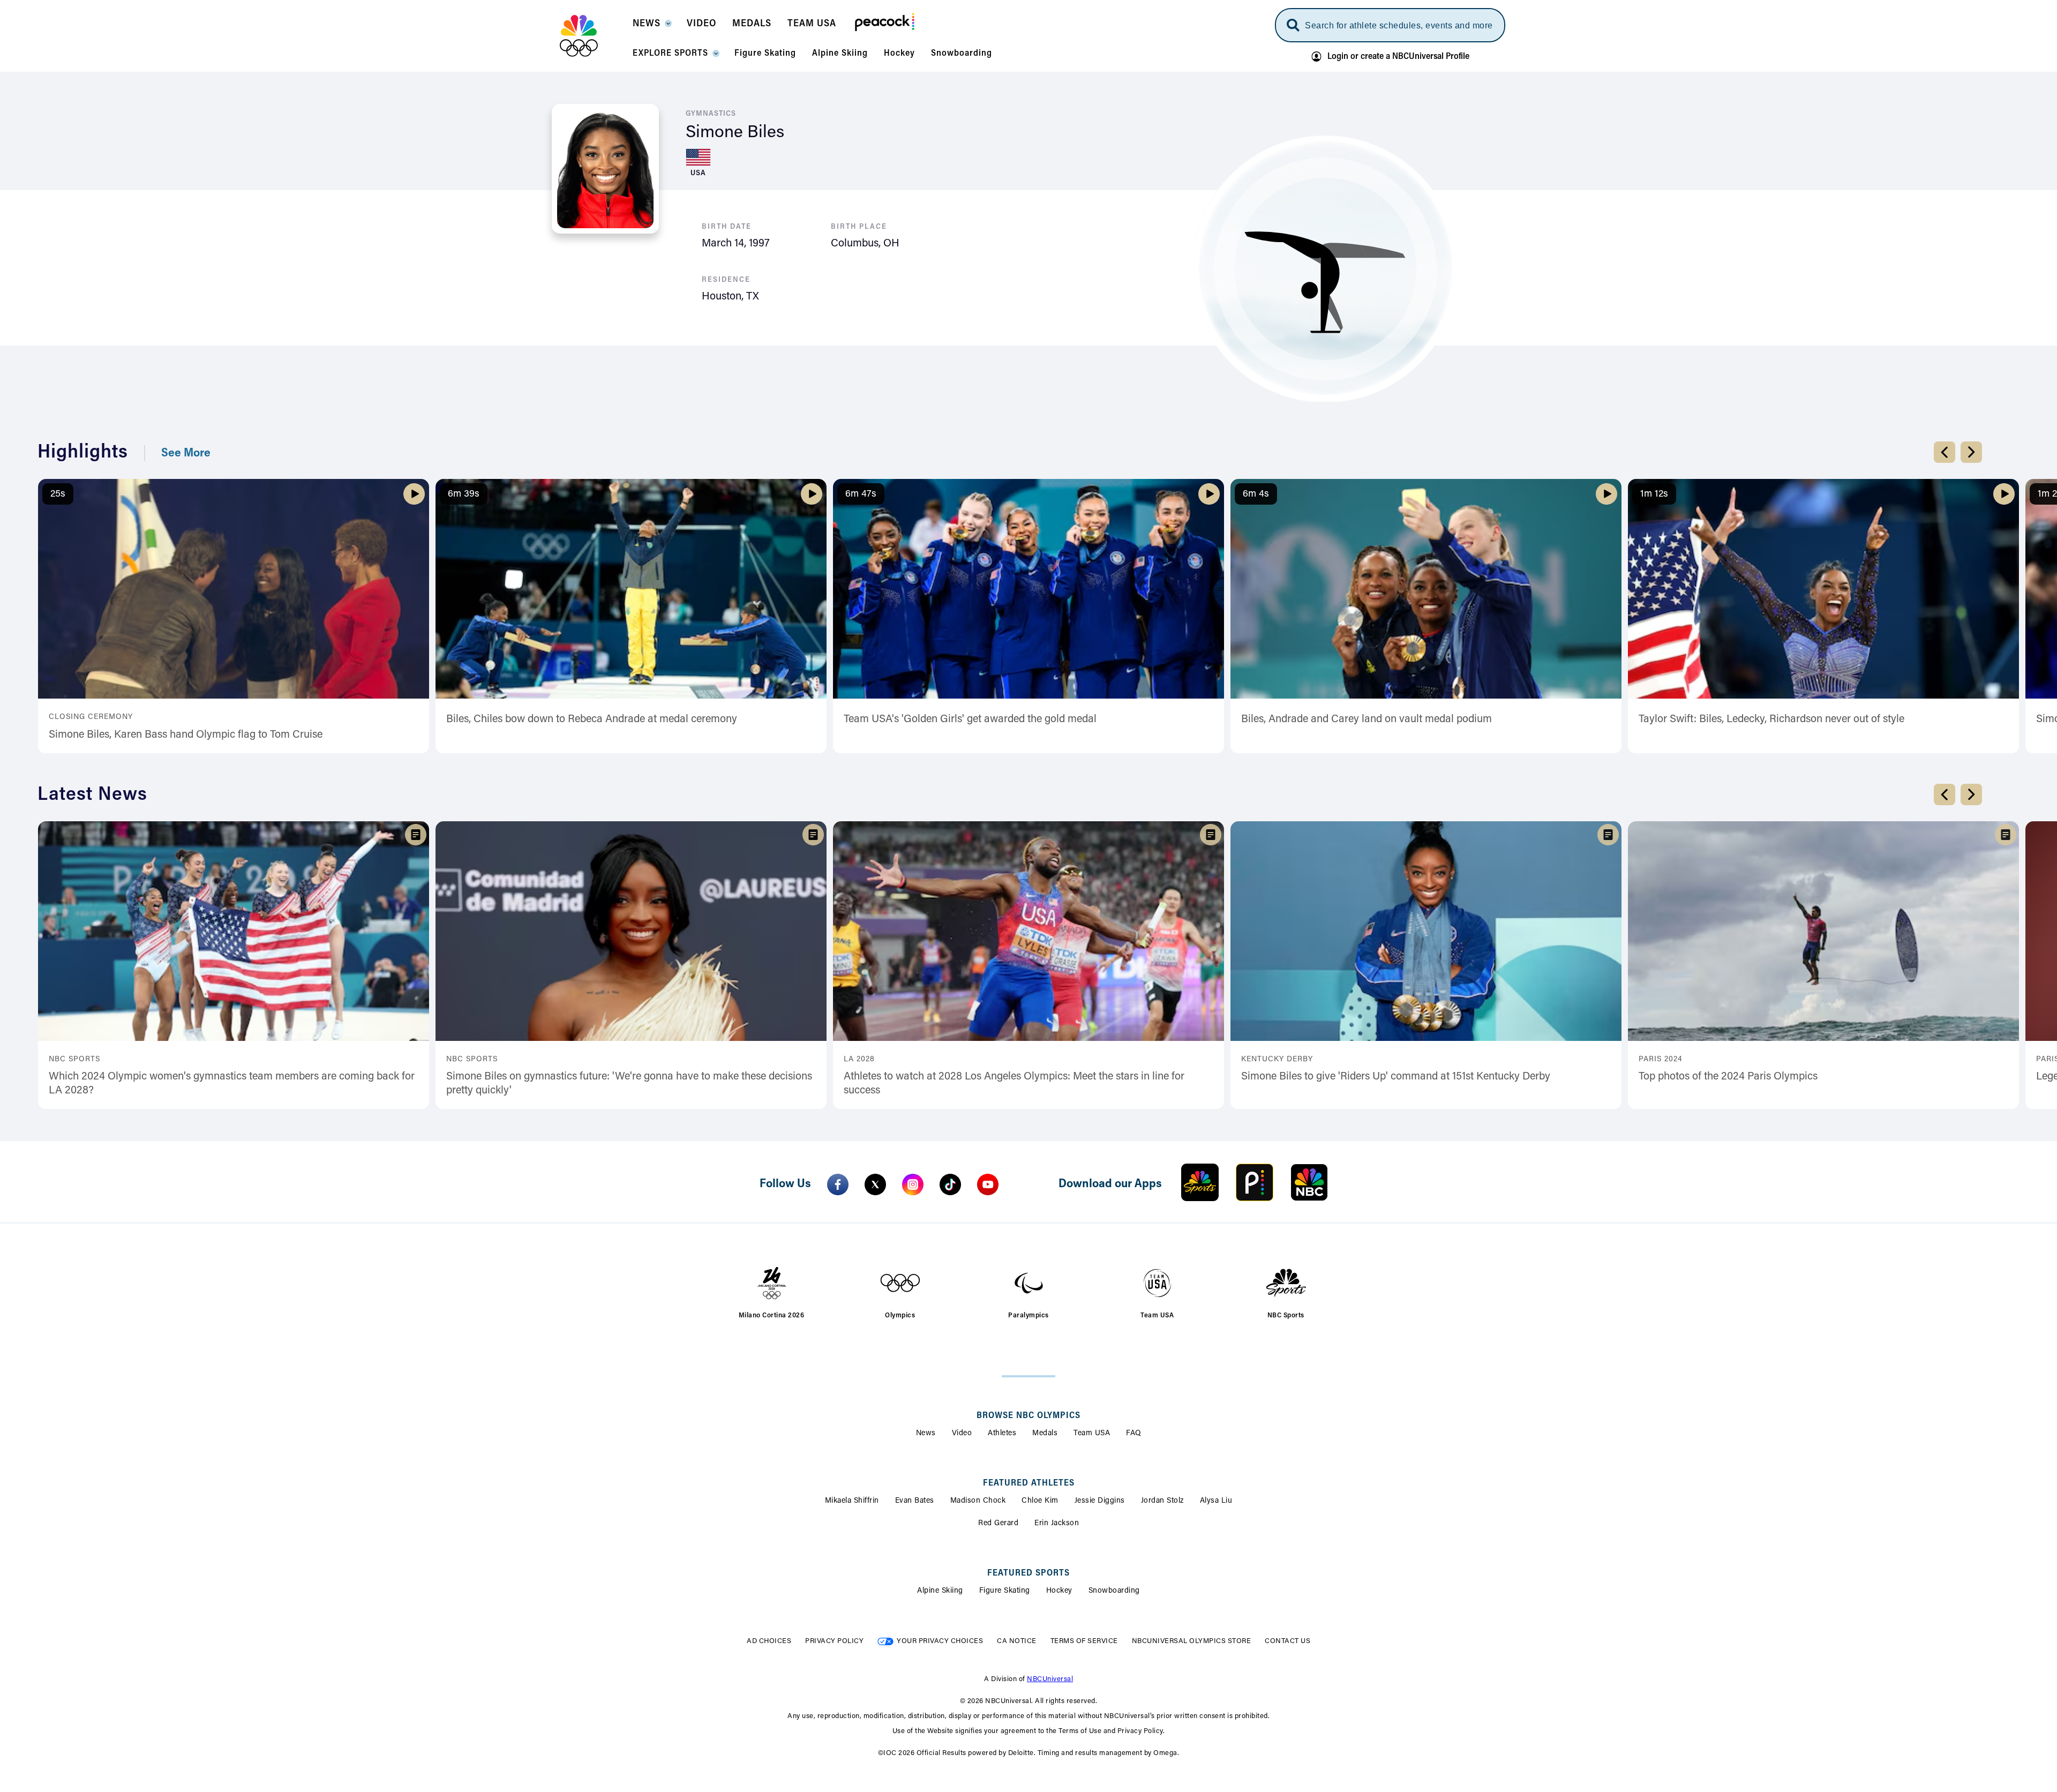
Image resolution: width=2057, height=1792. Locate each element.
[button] (652, 27)
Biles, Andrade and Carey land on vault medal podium (1367, 719)
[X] (875, 1184)
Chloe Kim (1040, 1501)
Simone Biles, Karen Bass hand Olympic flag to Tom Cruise (186, 735)
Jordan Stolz (1162, 1501)
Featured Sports (1028, 1573)
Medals (1045, 1434)
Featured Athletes (1029, 1483)
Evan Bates (915, 1501)
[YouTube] (988, 1184)
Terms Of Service (1084, 1641)
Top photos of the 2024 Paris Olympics (1728, 1077)
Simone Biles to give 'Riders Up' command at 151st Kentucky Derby (1396, 1077)
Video (962, 1434)
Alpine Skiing (940, 1591)
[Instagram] (913, 1184)
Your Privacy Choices (940, 1641)
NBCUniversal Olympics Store (1192, 1641)
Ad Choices (769, 1641)
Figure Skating (1005, 1591)
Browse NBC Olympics (1028, 1416)
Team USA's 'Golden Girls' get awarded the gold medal (970, 719)
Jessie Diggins (1100, 1501)
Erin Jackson (1057, 1524)
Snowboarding (1114, 1591)
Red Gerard (998, 1524)
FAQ (1134, 1434)
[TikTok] (950, 1184)
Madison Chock (978, 1501)
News (926, 1434)
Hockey (1059, 1591)
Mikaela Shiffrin (852, 1501)
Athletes (1002, 1434)
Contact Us (1287, 1641)
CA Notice (1017, 1641)
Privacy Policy (834, 1641)
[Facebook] (838, 1184)
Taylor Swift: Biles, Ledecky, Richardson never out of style (1771, 719)
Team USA (1092, 1434)
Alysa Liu (1216, 1501)
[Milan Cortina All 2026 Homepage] (592, 36)
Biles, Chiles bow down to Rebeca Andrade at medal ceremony (592, 719)
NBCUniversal (1050, 1679)
